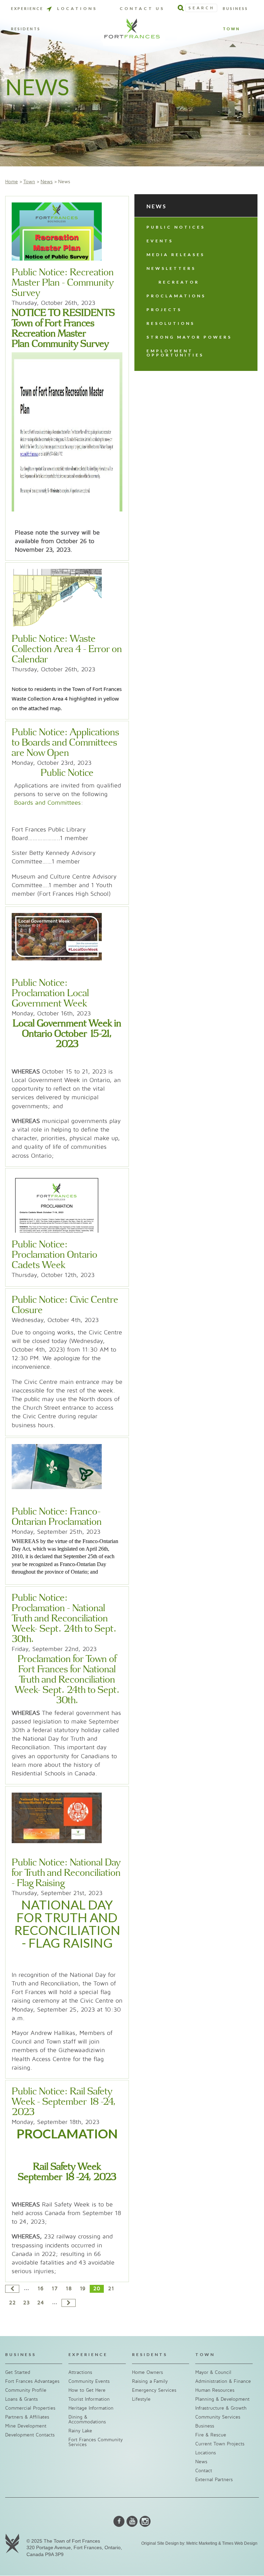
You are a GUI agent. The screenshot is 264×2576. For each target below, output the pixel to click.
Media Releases (176, 255)
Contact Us (142, 8)
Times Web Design (240, 2543)
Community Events (89, 2381)
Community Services (218, 2417)
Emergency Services (154, 2390)
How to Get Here (87, 2390)
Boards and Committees (47, 803)
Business (235, 9)
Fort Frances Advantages (32, 2381)
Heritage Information (91, 2408)
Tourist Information (89, 2399)
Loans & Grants (21, 2399)
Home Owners (147, 2372)
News (47, 182)
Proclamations (176, 296)
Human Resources (215, 2390)
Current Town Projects (220, 2444)
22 (12, 2303)
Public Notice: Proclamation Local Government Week (50, 993)
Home (12, 182)
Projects (164, 310)
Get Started (18, 2372)
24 (41, 2303)
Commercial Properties (30, 2408)
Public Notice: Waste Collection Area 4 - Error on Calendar (67, 649)
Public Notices (176, 227)
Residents (26, 29)
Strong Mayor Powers (189, 337)
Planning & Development (222, 2399)
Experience (27, 9)
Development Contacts (30, 2435)
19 (83, 2289)
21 (111, 2289)
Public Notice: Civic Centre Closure (65, 1305)
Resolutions (171, 323)
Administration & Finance (223, 2381)
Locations (77, 8)
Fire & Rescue (211, 2435)
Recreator (179, 282)
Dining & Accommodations (87, 2419)
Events (160, 241)
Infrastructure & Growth (221, 2408)
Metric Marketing (202, 2543)
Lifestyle (141, 2399)
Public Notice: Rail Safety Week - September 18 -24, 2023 (64, 2102)
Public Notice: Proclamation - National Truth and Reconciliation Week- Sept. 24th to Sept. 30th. (64, 1619)
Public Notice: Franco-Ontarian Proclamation (57, 1517)
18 (69, 2289)
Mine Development (26, 2426)
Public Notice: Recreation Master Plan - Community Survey (63, 283)
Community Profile (26, 2390)
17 (54, 2289)
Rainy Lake (80, 2431)
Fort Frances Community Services (96, 2442)
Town (231, 29)
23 (26, 2303)
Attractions (80, 2372)
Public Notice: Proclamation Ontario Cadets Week (54, 1255)
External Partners (214, 2480)
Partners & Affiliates (27, 2417)
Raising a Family (150, 2381)
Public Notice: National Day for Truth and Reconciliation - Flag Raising (66, 1873)
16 (41, 2289)
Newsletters (171, 268)
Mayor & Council (213, 2372)
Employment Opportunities (175, 353)
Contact (204, 2471)
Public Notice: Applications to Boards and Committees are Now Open (65, 743)
